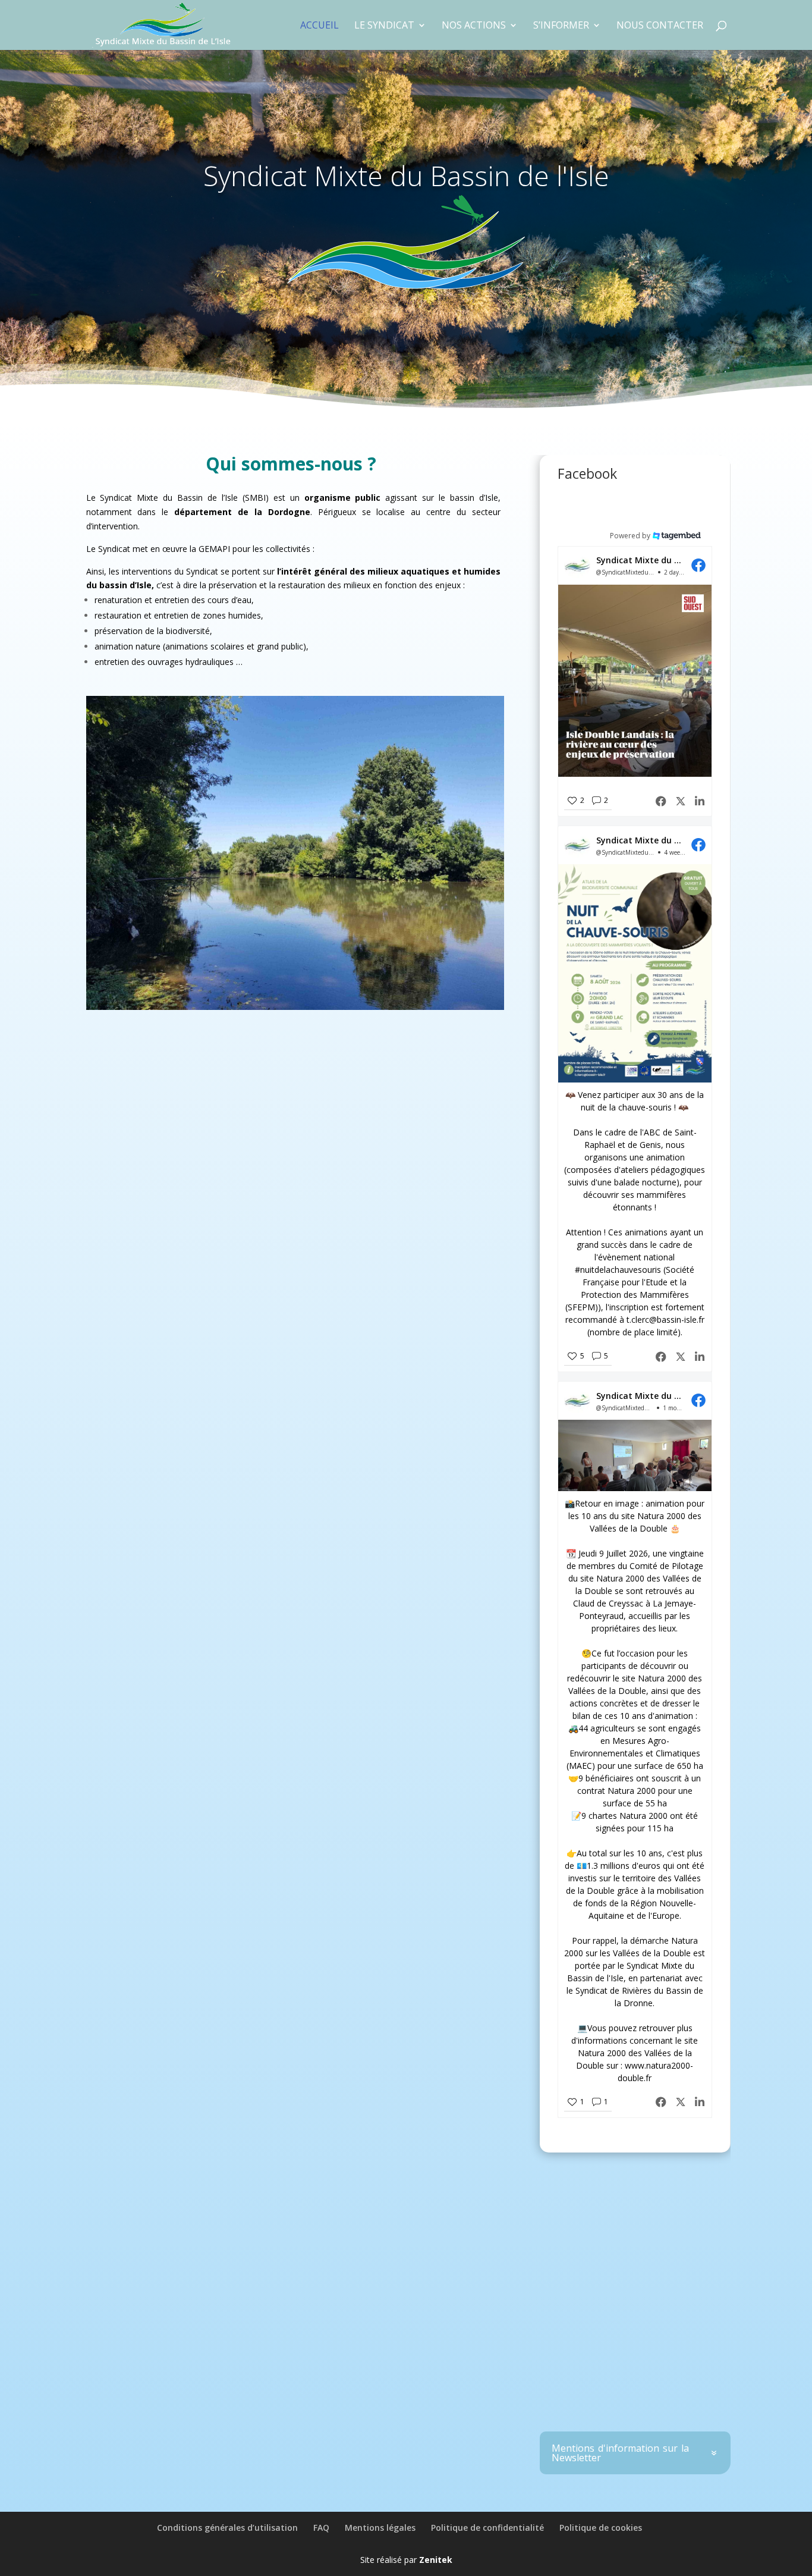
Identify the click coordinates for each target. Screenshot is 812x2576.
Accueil (320, 26)
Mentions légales (380, 2528)
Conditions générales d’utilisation (227, 2528)
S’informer (561, 26)
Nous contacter (660, 26)
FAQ (321, 2528)
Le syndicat (384, 26)
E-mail (647, 2308)
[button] (635, 682)
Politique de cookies (601, 2528)
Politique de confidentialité (487, 2528)
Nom (567, 2308)
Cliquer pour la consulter (664, 2395)
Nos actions (474, 26)
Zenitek (436, 2560)
